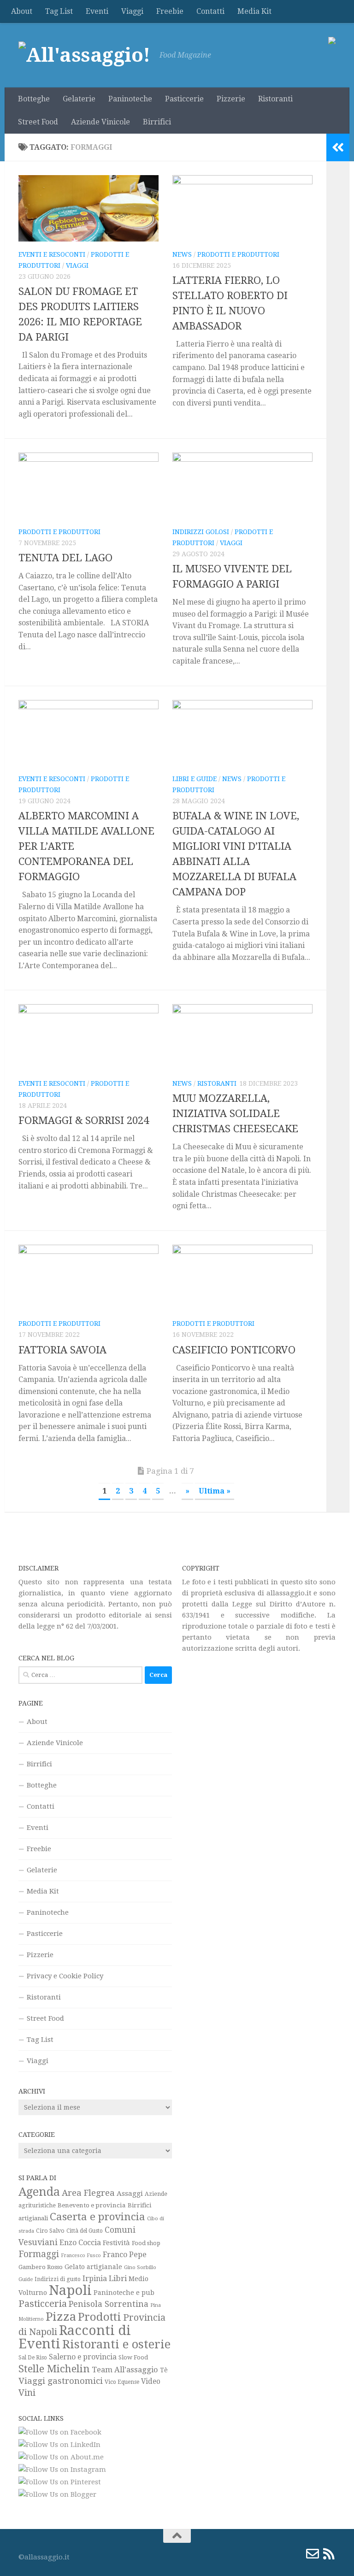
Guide (26, 2279)
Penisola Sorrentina (109, 2304)
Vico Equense (122, 2382)
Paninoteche (130, 99)
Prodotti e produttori (238, 254)
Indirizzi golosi (201, 532)
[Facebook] (263, 2554)
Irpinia (95, 2279)
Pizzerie (231, 99)
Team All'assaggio (125, 2370)
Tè (164, 2370)
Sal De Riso (33, 2358)
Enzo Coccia (80, 2243)
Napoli (70, 2290)
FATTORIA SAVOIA (62, 1350)
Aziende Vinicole (100, 122)
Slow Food (133, 2357)
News (182, 254)
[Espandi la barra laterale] (338, 147)
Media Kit (254, 11)
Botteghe (34, 99)
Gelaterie (79, 99)
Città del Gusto (85, 2231)
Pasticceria (43, 2304)
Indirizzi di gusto (58, 2279)
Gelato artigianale (93, 2267)
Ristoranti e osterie (116, 2344)
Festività (116, 2243)
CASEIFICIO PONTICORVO (234, 1350)
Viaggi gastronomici (61, 2381)
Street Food (38, 122)
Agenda (39, 2192)
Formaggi (39, 2254)
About (22, 11)
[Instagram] (279, 2554)
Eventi (97, 11)
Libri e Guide (195, 779)
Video (151, 2382)
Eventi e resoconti (52, 254)
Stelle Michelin (54, 2369)
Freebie (170, 11)
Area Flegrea (88, 2193)
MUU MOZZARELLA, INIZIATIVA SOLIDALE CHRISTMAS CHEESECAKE (235, 1114)
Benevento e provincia (92, 2205)
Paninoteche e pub (124, 2293)
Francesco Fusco (81, 2255)
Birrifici (157, 122)
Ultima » (215, 1491)
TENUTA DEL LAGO (65, 558)
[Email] (313, 2554)
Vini (27, 2393)
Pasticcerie (184, 99)
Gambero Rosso (41, 2267)
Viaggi (132, 11)
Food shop (146, 2243)
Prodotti (100, 2317)
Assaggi (130, 2194)
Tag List (59, 11)
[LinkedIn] (296, 2554)
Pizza (61, 2317)
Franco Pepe (125, 2255)
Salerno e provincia (83, 2357)
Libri (118, 2278)
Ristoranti (275, 99)
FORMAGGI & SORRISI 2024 (84, 1120)
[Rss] (329, 2554)
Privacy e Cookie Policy (65, 1976)
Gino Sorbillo (140, 2267)
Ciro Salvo (50, 2231)
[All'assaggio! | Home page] (84, 55)
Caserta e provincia (97, 2217)
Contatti (210, 11)
